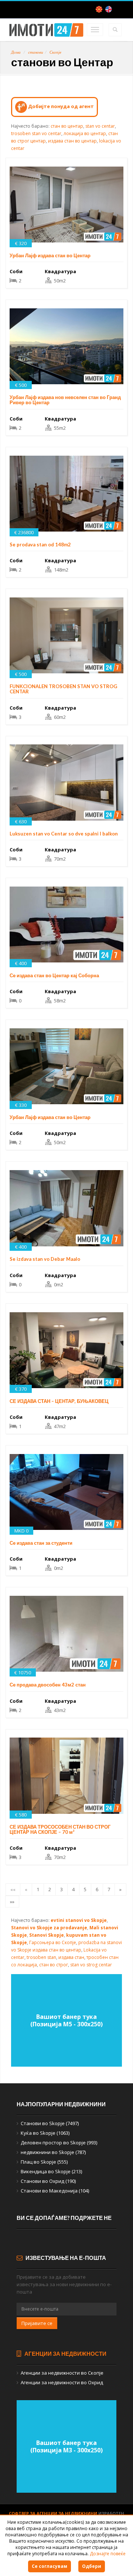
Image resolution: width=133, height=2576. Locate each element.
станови (36, 52)
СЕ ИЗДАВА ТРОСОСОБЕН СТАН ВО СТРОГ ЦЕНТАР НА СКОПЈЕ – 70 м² (60, 1829)
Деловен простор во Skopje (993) (59, 2143)
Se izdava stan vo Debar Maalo (45, 1259)
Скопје (55, 52)
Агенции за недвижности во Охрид (62, 2382)
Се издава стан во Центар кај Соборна (54, 975)
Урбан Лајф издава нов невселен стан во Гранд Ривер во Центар (65, 400)
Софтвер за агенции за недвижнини (54, 2513)
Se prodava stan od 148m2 (40, 545)
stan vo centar (100, 126)
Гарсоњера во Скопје (53, 1942)
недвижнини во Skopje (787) (53, 2152)
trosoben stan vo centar (36, 133)
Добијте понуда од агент (60, 106)
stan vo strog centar (91, 1965)
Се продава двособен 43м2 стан (48, 1685)
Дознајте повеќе (108, 2554)
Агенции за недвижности (65, 2354)
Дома (16, 52)
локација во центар (85, 133)
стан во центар (67, 126)
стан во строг (54, 1965)
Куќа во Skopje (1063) (45, 2133)
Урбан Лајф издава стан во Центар (50, 255)
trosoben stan (41, 1957)
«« (13, 1889)
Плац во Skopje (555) (44, 2162)
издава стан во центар (72, 141)
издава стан (71, 1957)
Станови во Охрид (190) (48, 2181)
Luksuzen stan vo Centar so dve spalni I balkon (64, 834)
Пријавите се (37, 2323)
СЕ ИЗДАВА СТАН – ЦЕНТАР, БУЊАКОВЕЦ (59, 1401)
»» (12, 1902)
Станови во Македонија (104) (55, 2191)
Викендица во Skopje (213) (51, 2171)
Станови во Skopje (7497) (50, 2123)
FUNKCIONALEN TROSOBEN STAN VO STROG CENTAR (63, 689)
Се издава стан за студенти (41, 1543)
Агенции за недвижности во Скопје (62, 2373)
